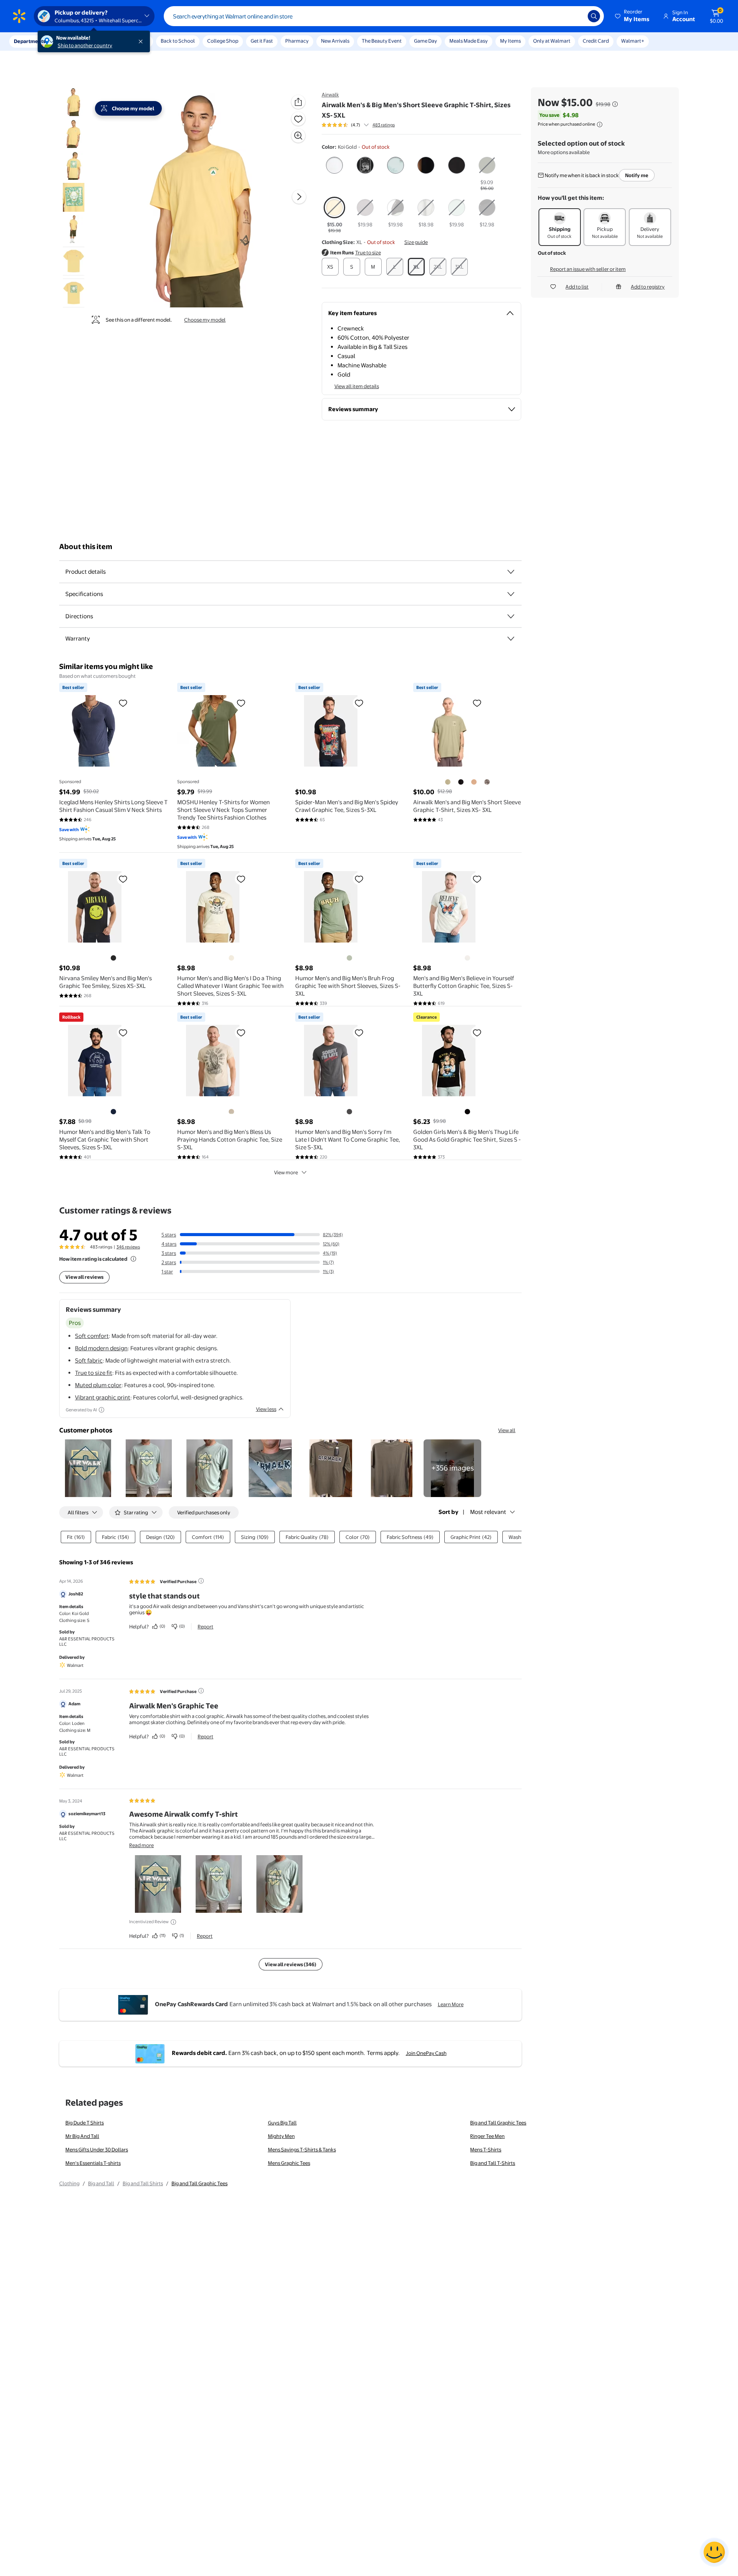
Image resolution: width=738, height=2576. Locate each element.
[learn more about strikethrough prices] (615, 104)
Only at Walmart (552, 41)
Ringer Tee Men (487, 2136)
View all (507, 1430)
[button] (633, 16)
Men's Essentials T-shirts (93, 2163)
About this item (86, 547)
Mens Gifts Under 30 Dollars (97, 2149)
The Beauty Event (382, 41)
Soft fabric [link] (89, 1360)
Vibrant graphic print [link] (103, 1397)
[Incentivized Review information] (173, 1922)
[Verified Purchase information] (201, 1581)
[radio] (335, 167)
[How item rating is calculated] (133, 1259)
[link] (452, 1468)
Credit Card (596, 41)
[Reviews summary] (366, 125)
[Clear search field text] (576, 16)
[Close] (142, 41)
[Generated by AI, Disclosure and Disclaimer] (101, 1410)
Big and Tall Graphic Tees (498, 2123)
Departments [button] (30, 41)
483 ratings (384, 125)
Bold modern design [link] (101, 1348)
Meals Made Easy (469, 41)
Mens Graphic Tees (289, 2163)
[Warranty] (511, 639)
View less (266, 1409)
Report (205, 1627)
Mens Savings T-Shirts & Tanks (302, 2149)
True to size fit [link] (94, 1373)
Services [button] (77, 41)
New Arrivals (335, 41)
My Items (510, 41)
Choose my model (205, 320)
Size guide (416, 242)
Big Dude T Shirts (85, 2123)
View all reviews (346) (291, 1964)
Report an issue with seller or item (588, 269)
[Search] (594, 16)
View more (286, 1172)
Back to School (178, 41)
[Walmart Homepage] (19, 16)
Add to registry (648, 287)
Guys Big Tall (282, 2123)
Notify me (637, 175)
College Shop (223, 41)
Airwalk (330, 95)
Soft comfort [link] (92, 1336)
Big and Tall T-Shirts (493, 2163)
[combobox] (384, 16)
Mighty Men (281, 2136)
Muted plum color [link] (98, 1385)
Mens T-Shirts (486, 2149)
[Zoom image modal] (298, 136)
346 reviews (128, 1247)
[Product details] (511, 572)
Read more (141, 1845)
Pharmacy (297, 41)
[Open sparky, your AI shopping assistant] (714, 2552)
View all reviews (84, 1277)
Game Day (426, 41)
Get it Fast (262, 41)
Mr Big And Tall (82, 2136)
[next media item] (299, 197)
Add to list (577, 287)
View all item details (357, 386)
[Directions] (511, 616)
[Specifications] (511, 594)
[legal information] (600, 124)
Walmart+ (633, 41)
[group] (358, 125)
